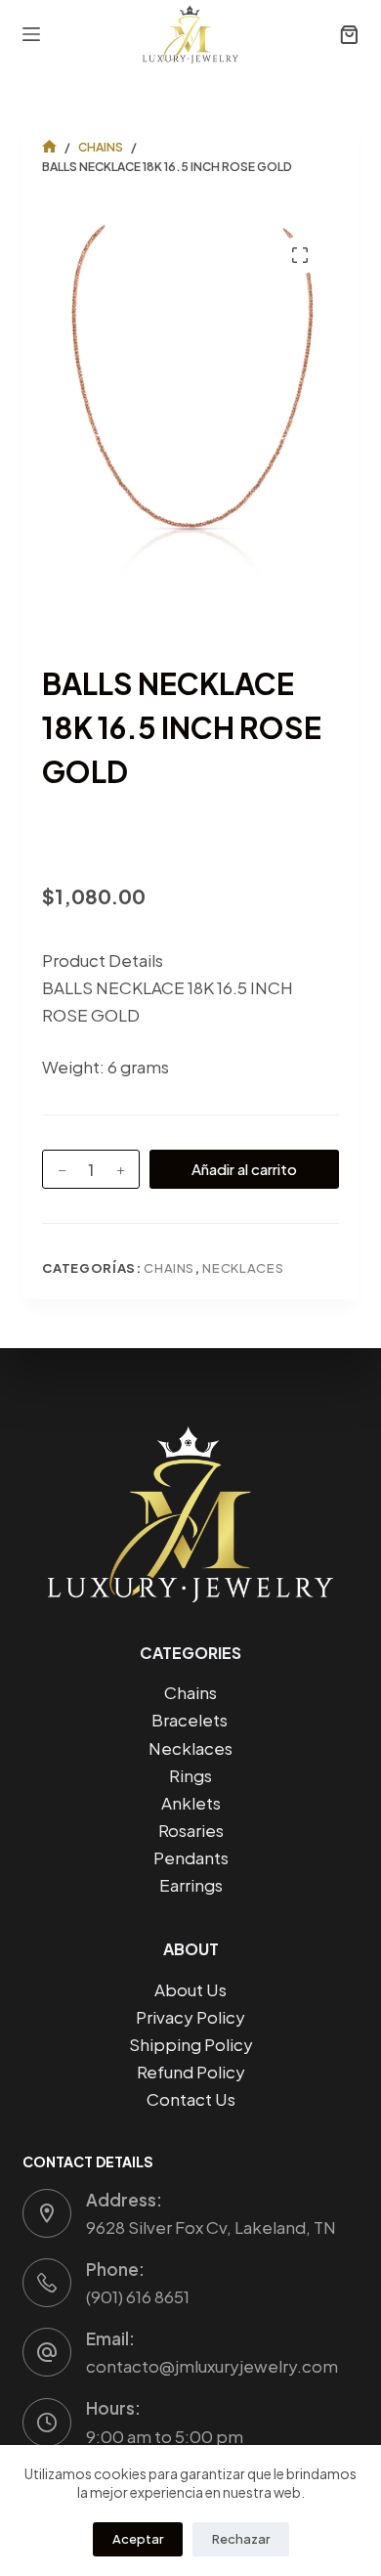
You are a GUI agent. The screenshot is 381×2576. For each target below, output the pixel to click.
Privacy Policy (190, 2017)
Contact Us (191, 2099)
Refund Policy (191, 2072)
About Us (190, 1989)
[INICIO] (49, 147)
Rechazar (241, 2539)
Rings (190, 1775)
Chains (169, 1268)
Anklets (191, 1803)
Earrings (191, 1885)
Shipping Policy (191, 2044)
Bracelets (191, 1720)
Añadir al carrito (244, 1169)
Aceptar (138, 2539)
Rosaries (191, 1830)
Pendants (191, 1857)
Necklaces (243, 1268)
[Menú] (31, 34)
